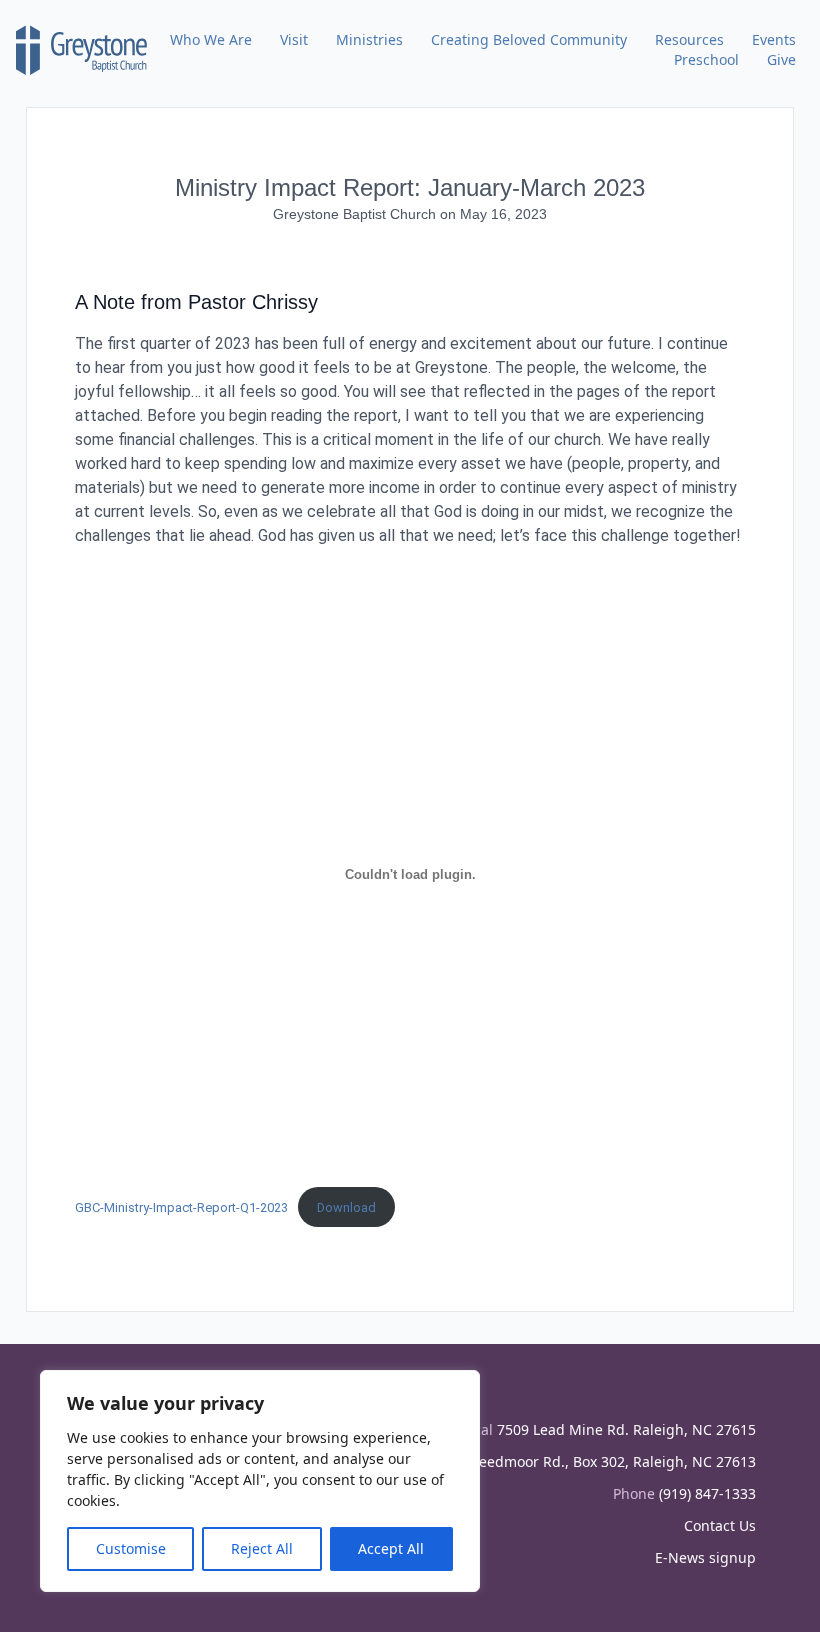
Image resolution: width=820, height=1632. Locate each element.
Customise (131, 1548)
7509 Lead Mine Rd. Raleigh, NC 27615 (626, 1429)
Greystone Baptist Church (356, 214)
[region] (260, 1481)
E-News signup (705, 1557)
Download (346, 1207)
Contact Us (720, 1525)
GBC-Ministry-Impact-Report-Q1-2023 (181, 1207)
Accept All (391, 1548)
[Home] (82, 49)
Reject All (262, 1548)
